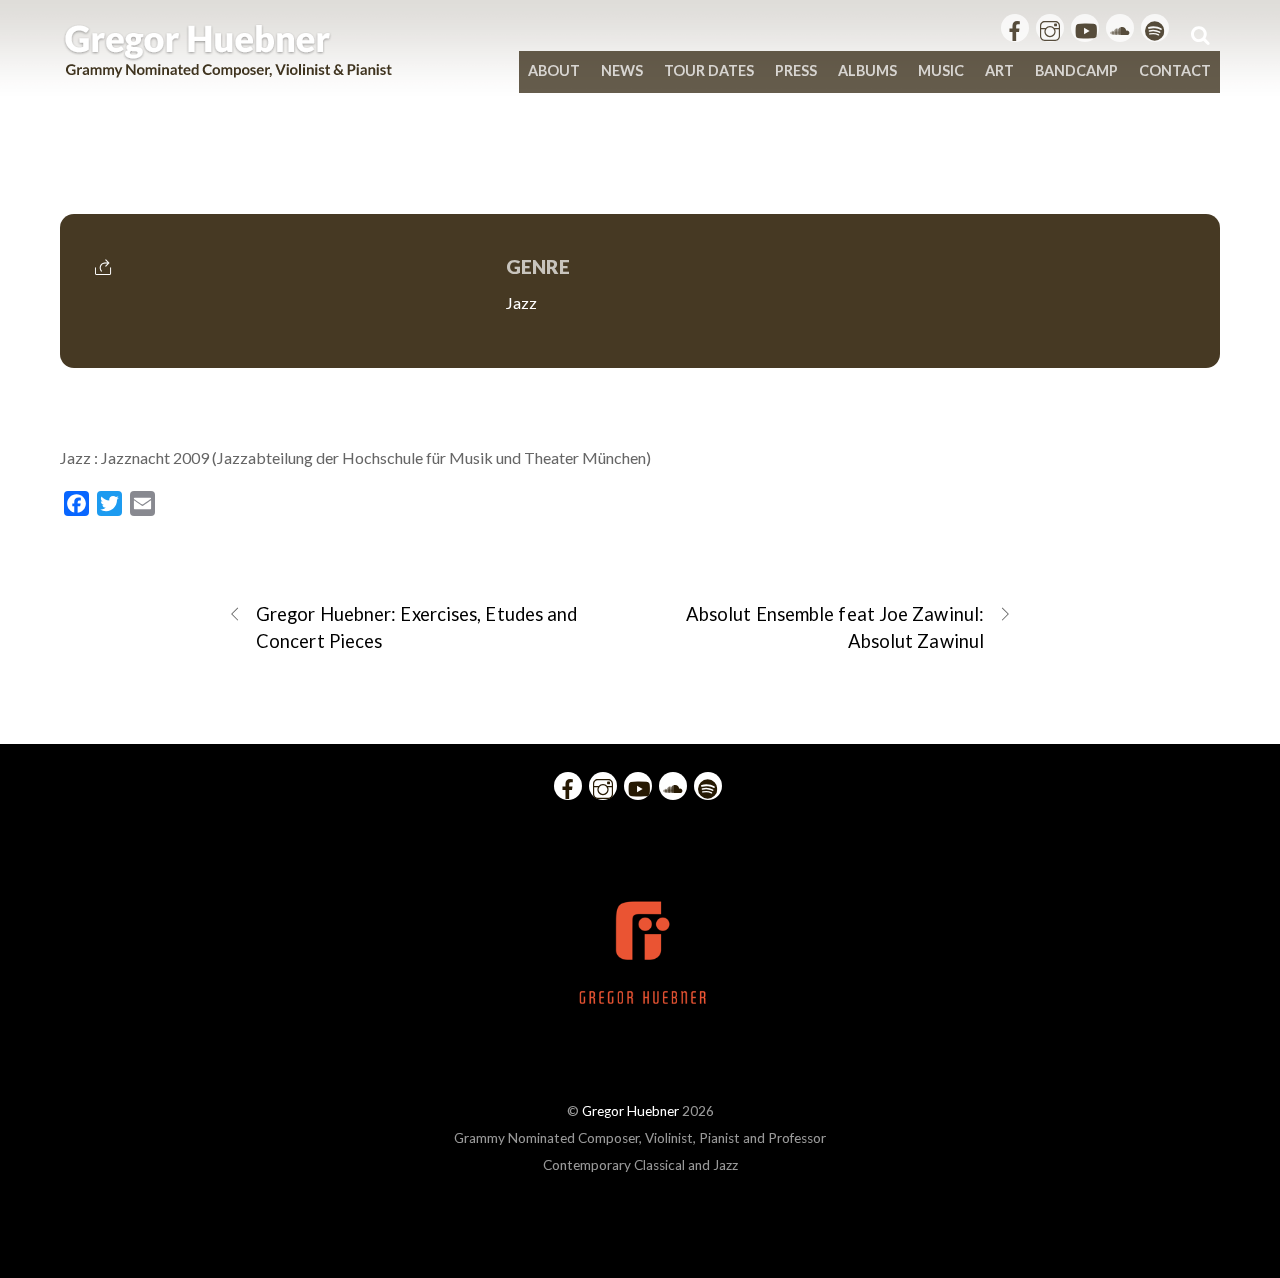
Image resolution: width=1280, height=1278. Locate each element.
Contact (1175, 70)
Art (999, 70)
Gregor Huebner (630, 1111)
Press (796, 70)
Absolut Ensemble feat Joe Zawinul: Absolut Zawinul (835, 627)
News (622, 70)
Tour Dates (709, 70)
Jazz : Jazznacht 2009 (639, 172)
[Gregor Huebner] (228, 68)
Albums (867, 70)
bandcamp (1076, 70)
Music (941, 70)
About (554, 70)
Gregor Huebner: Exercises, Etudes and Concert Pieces (416, 627)
